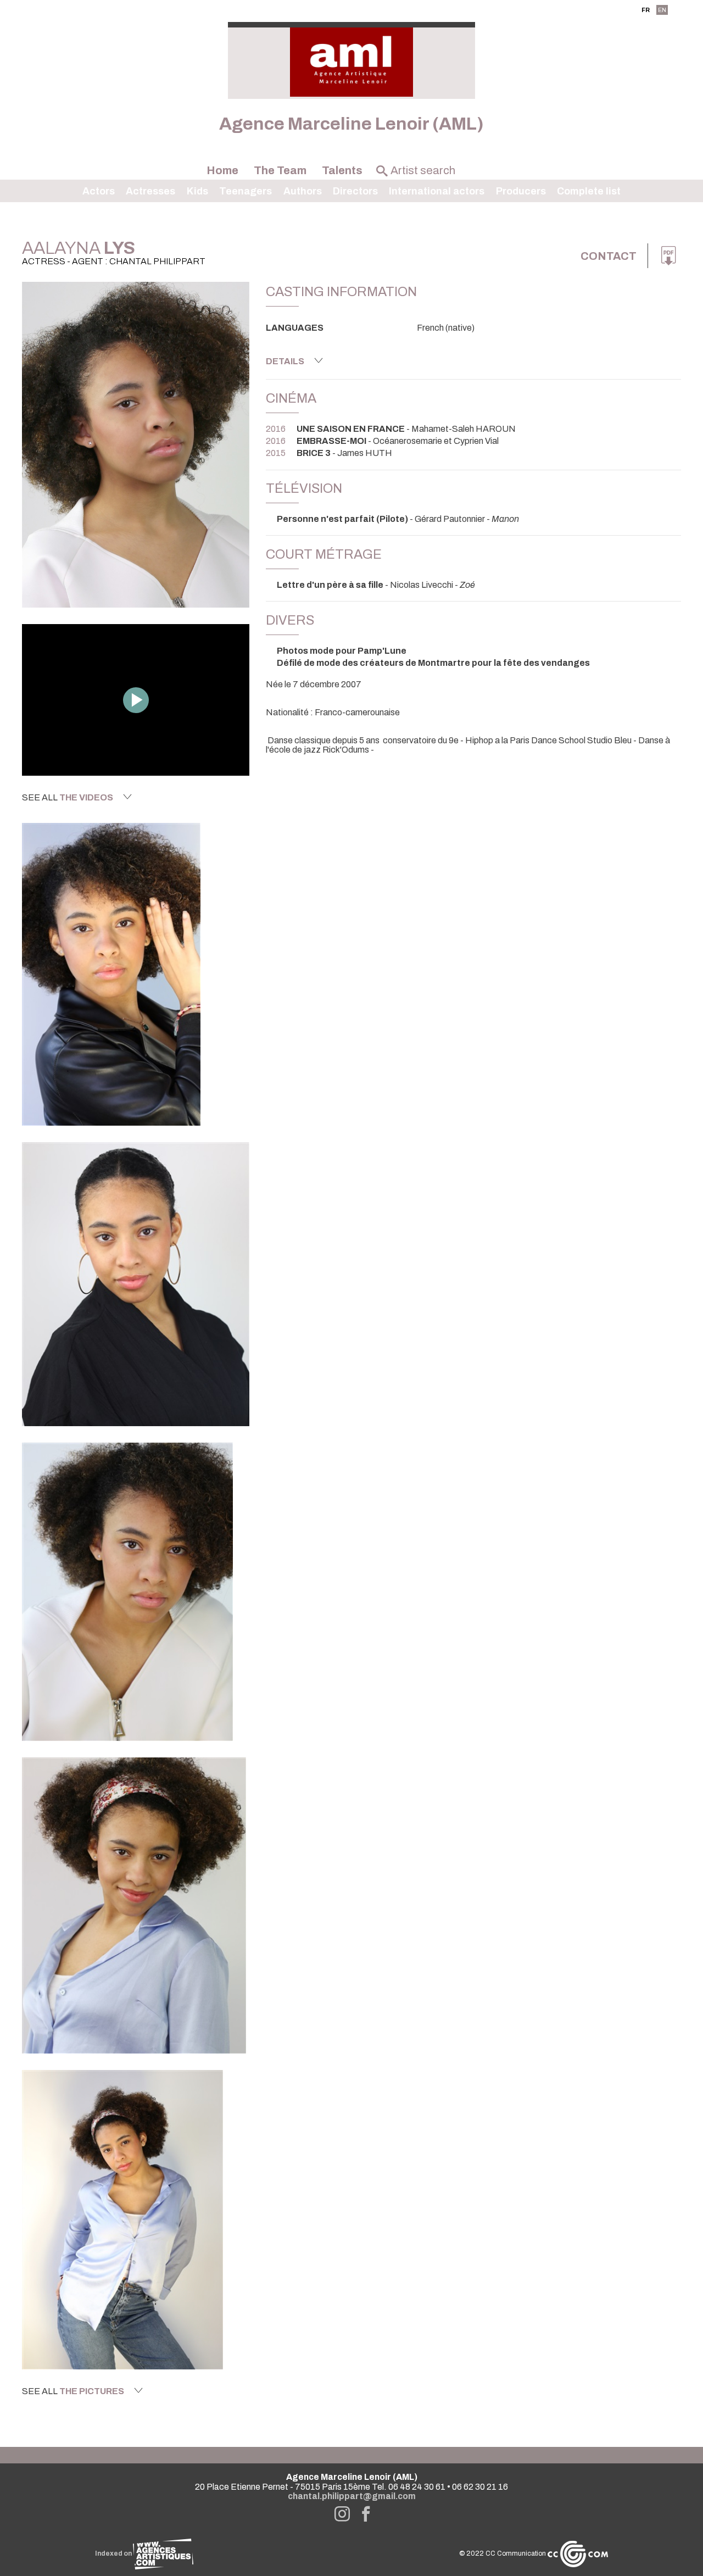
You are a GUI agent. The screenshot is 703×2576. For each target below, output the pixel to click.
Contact (609, 256)
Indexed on (114, 2553)
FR (646, 10)
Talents (342, 170)
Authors (303, 191)
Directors (355, 191)
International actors (437, 191)
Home (222, 170)
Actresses (150, 191)
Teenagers (246, 191)
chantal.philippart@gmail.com (352, 2496)
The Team (280, 170)
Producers (521, 191)
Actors (99, 191)
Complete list (589, 191)
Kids (197, 191)
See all (68, 797)
